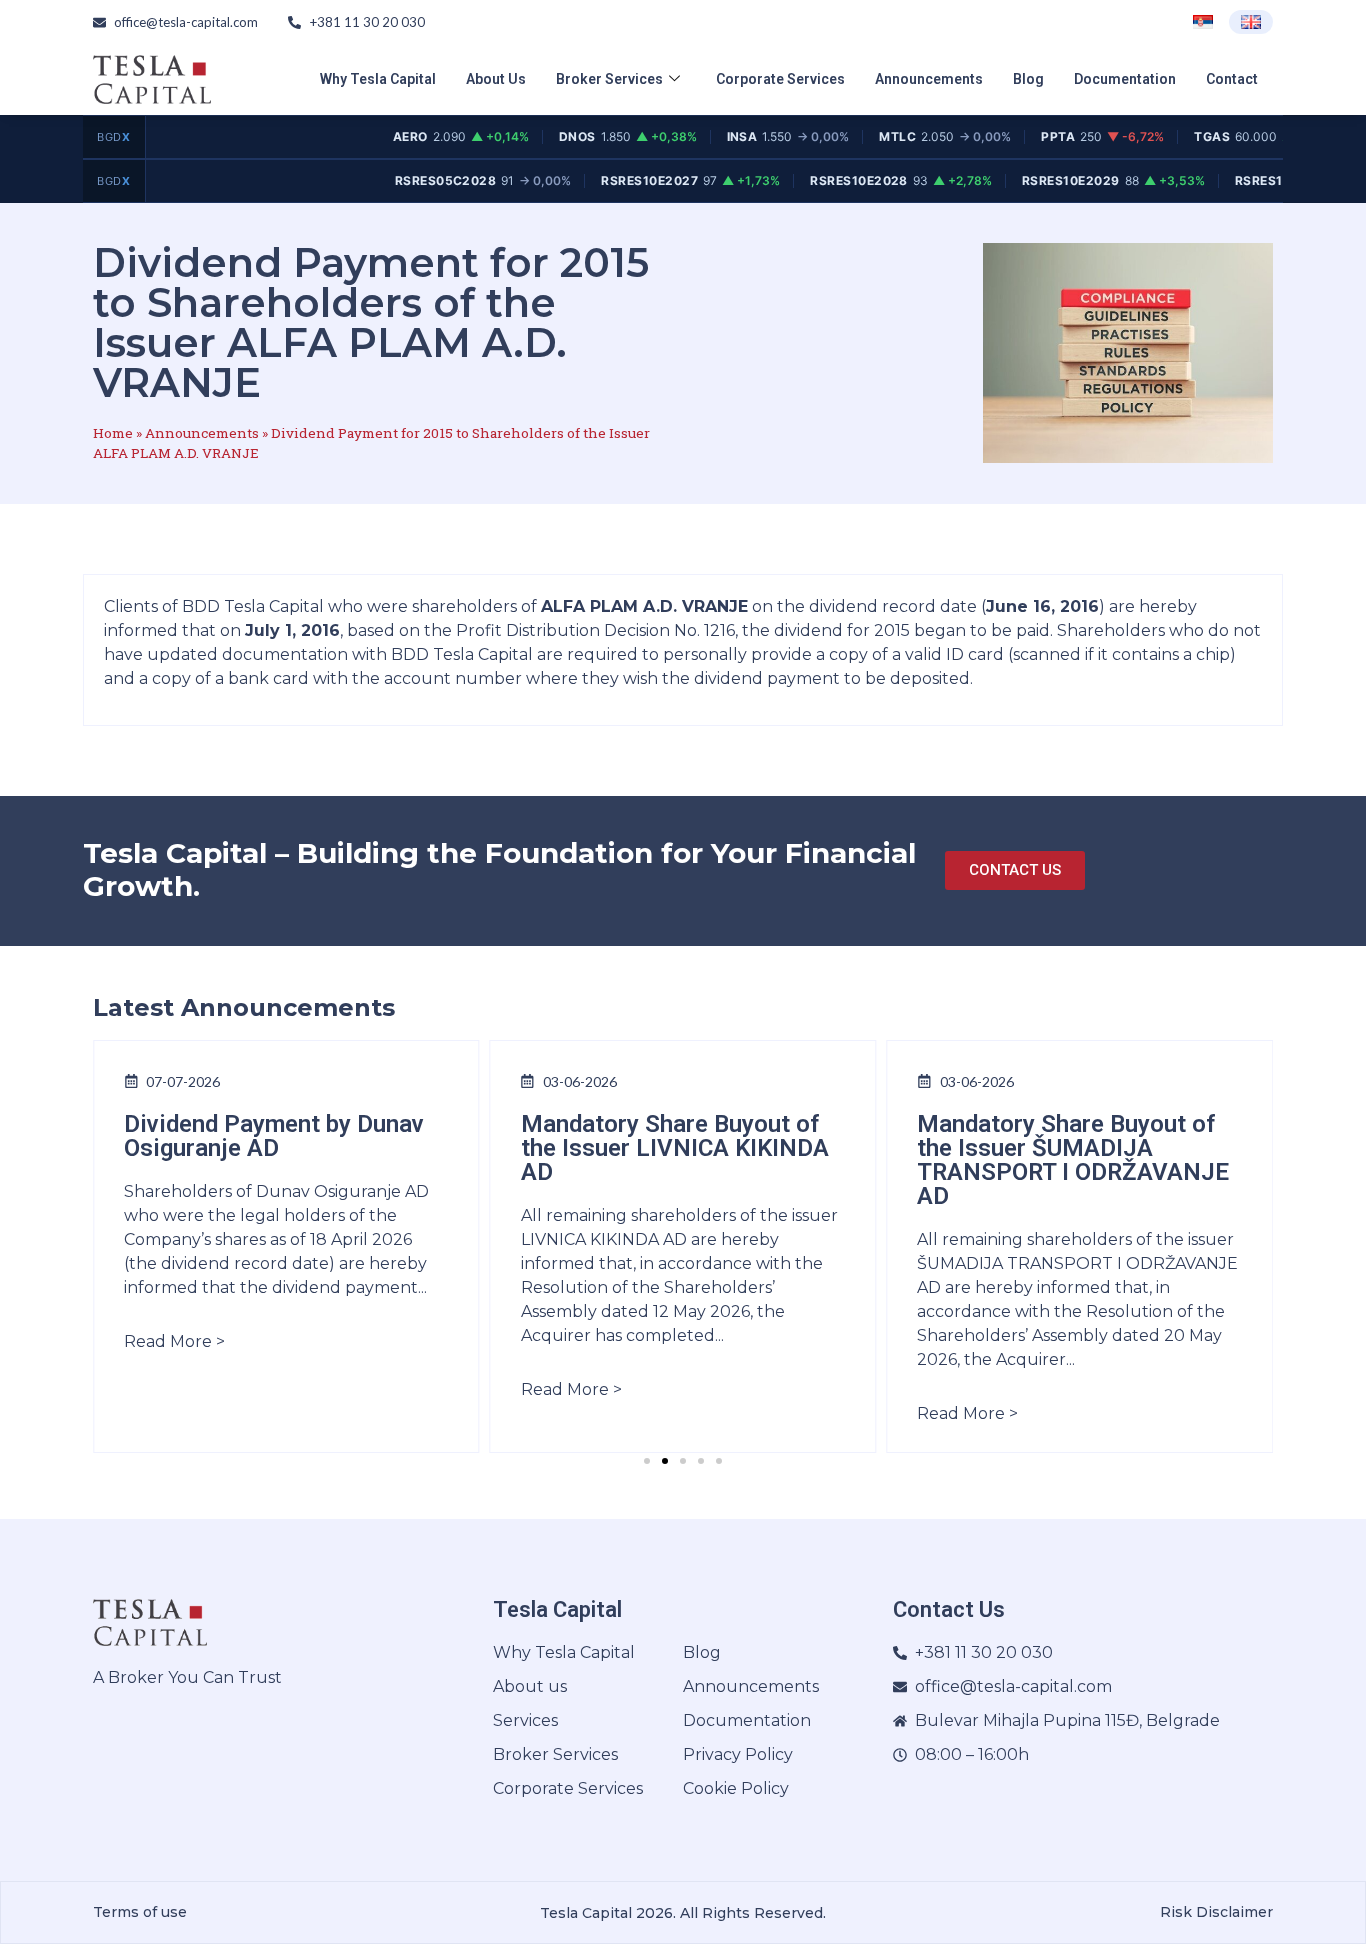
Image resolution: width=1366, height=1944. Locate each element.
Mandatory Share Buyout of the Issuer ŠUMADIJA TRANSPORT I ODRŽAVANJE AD (1073, 1160)
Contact (1232, 79)
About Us (496, 79)
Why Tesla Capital (378, 79)
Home (113, 433)
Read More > (174, 1341)
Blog (1028, 79)
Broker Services (609, 79)
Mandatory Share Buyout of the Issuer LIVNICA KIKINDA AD (675, 1148)
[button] (647, 1461)
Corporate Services (780, 79)
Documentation (1125, 79)
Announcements (929, 79)
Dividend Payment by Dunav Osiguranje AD (274, 1136)
